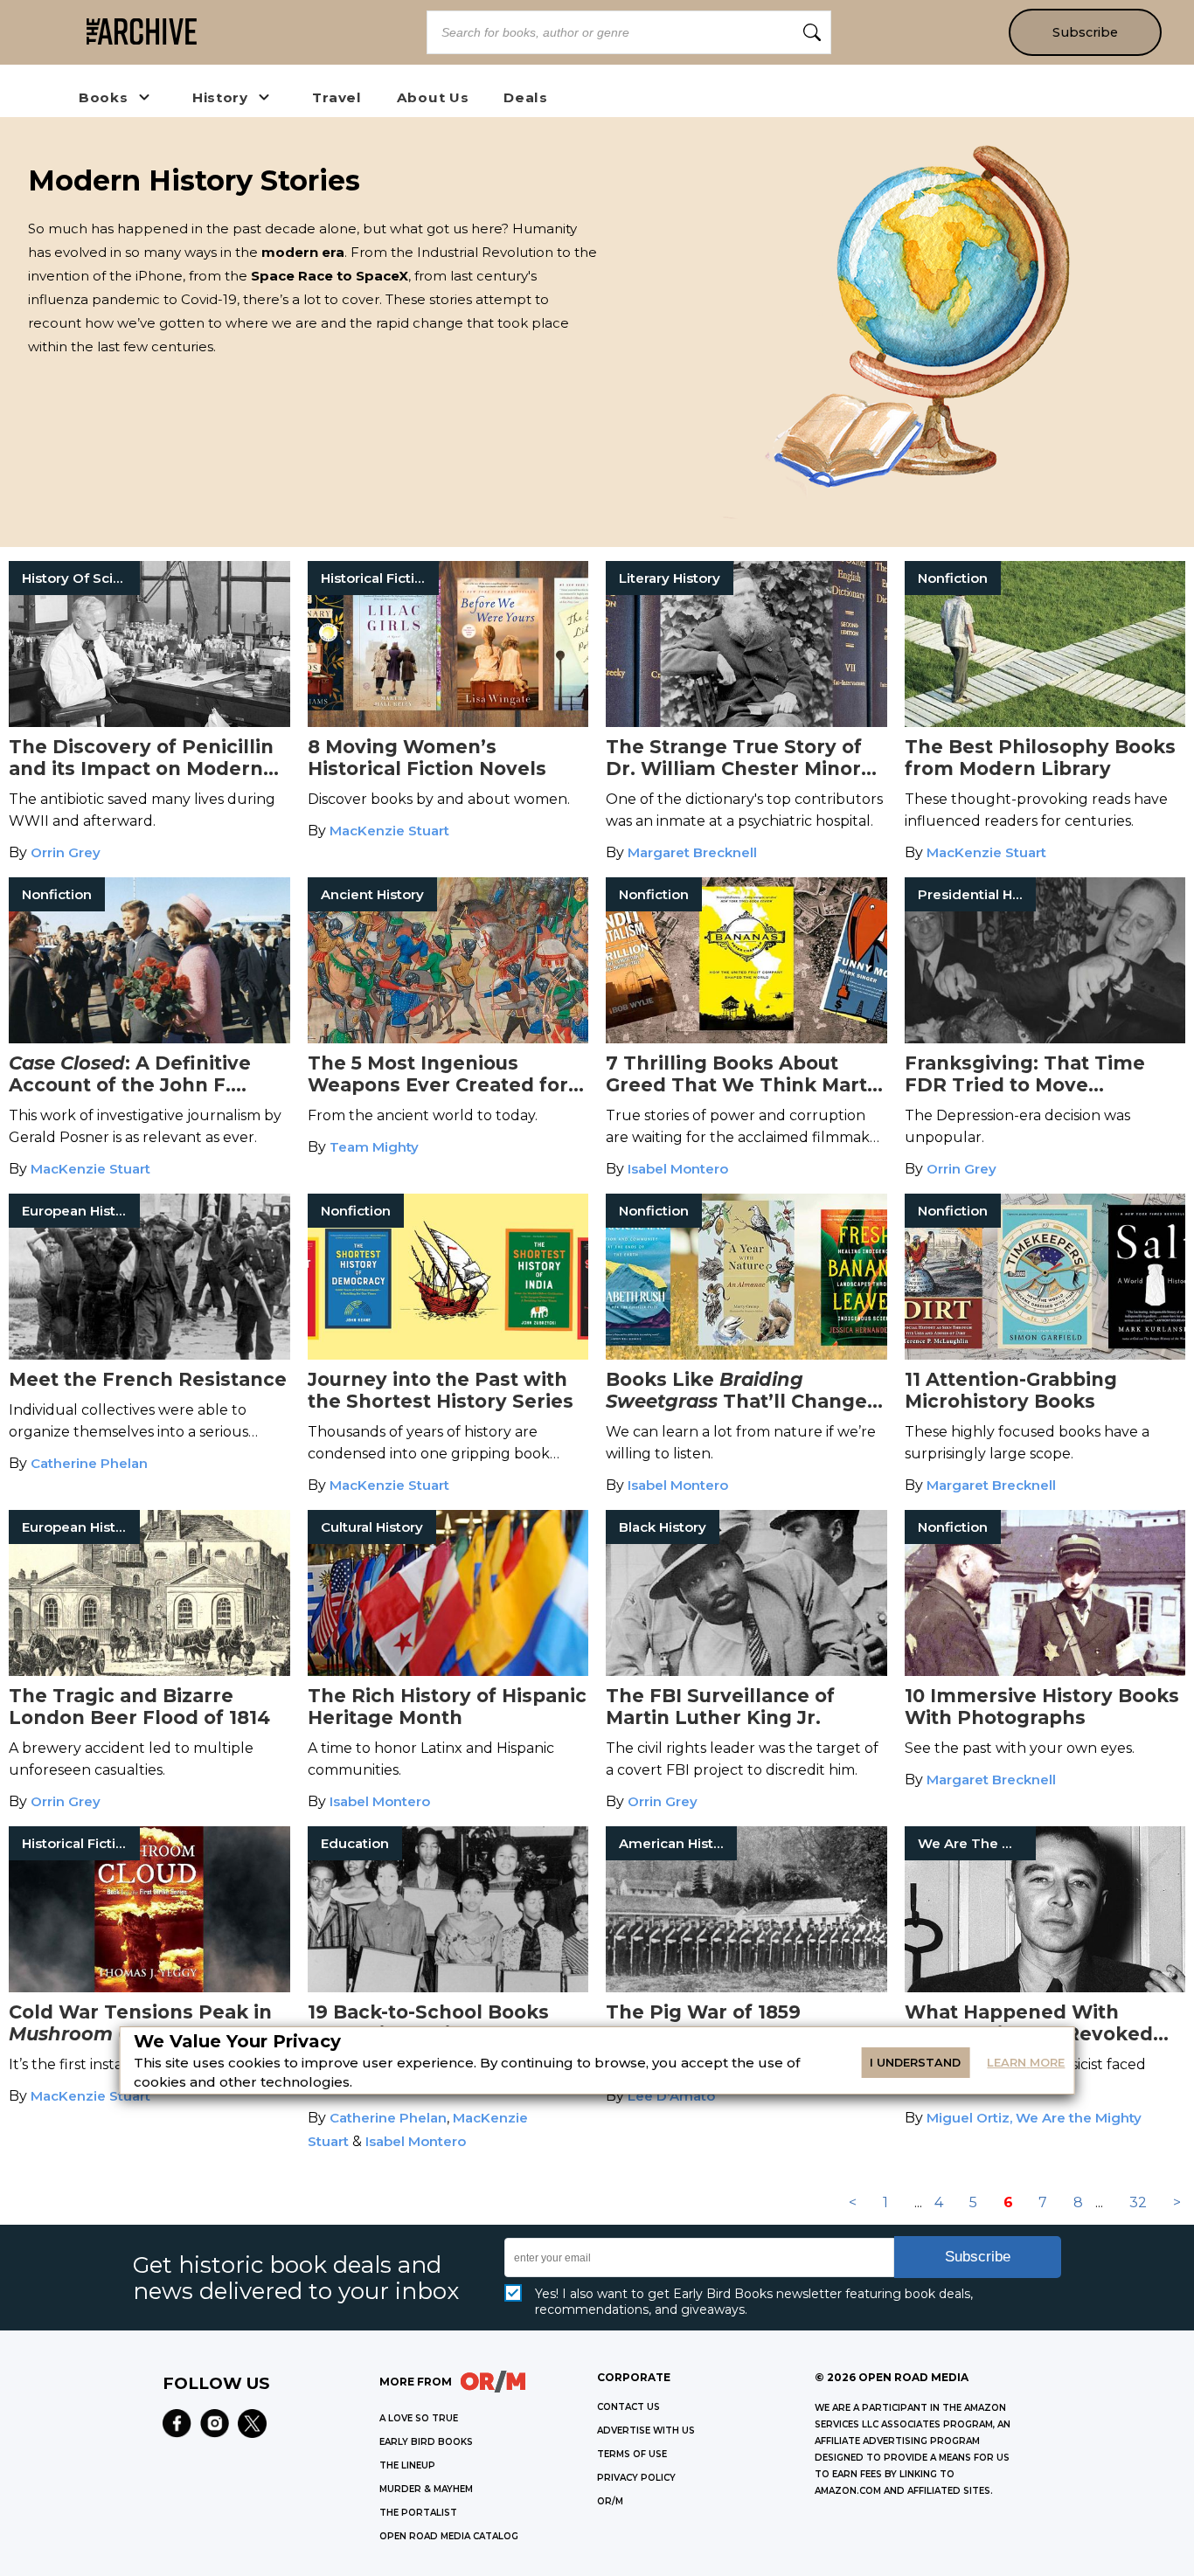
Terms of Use (632, 2454)
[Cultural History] (448, 1671)
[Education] (448, 1987)
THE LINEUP (407, 2465)
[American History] (746, 1987)
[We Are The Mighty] (1045, 1987)
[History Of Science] (149, 722)
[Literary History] (746, 722)
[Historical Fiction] (448, 722)
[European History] (149, 1355)
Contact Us (628, 2407)
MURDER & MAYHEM (426, 2489)
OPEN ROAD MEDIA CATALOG (449, 2536)
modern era (303, 252)
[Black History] (746, 1671)
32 (1138, 2202)
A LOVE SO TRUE (419, 2418)
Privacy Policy (636, 2478)
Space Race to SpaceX (330, 276)
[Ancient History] (448, 1039)
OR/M (610, 2501)
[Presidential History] (1045, 1039)
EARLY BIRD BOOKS (426, 2442)
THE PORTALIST (418, 2513)
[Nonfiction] (1045, 722)
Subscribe (1085, 32)
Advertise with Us (646, 2431)
